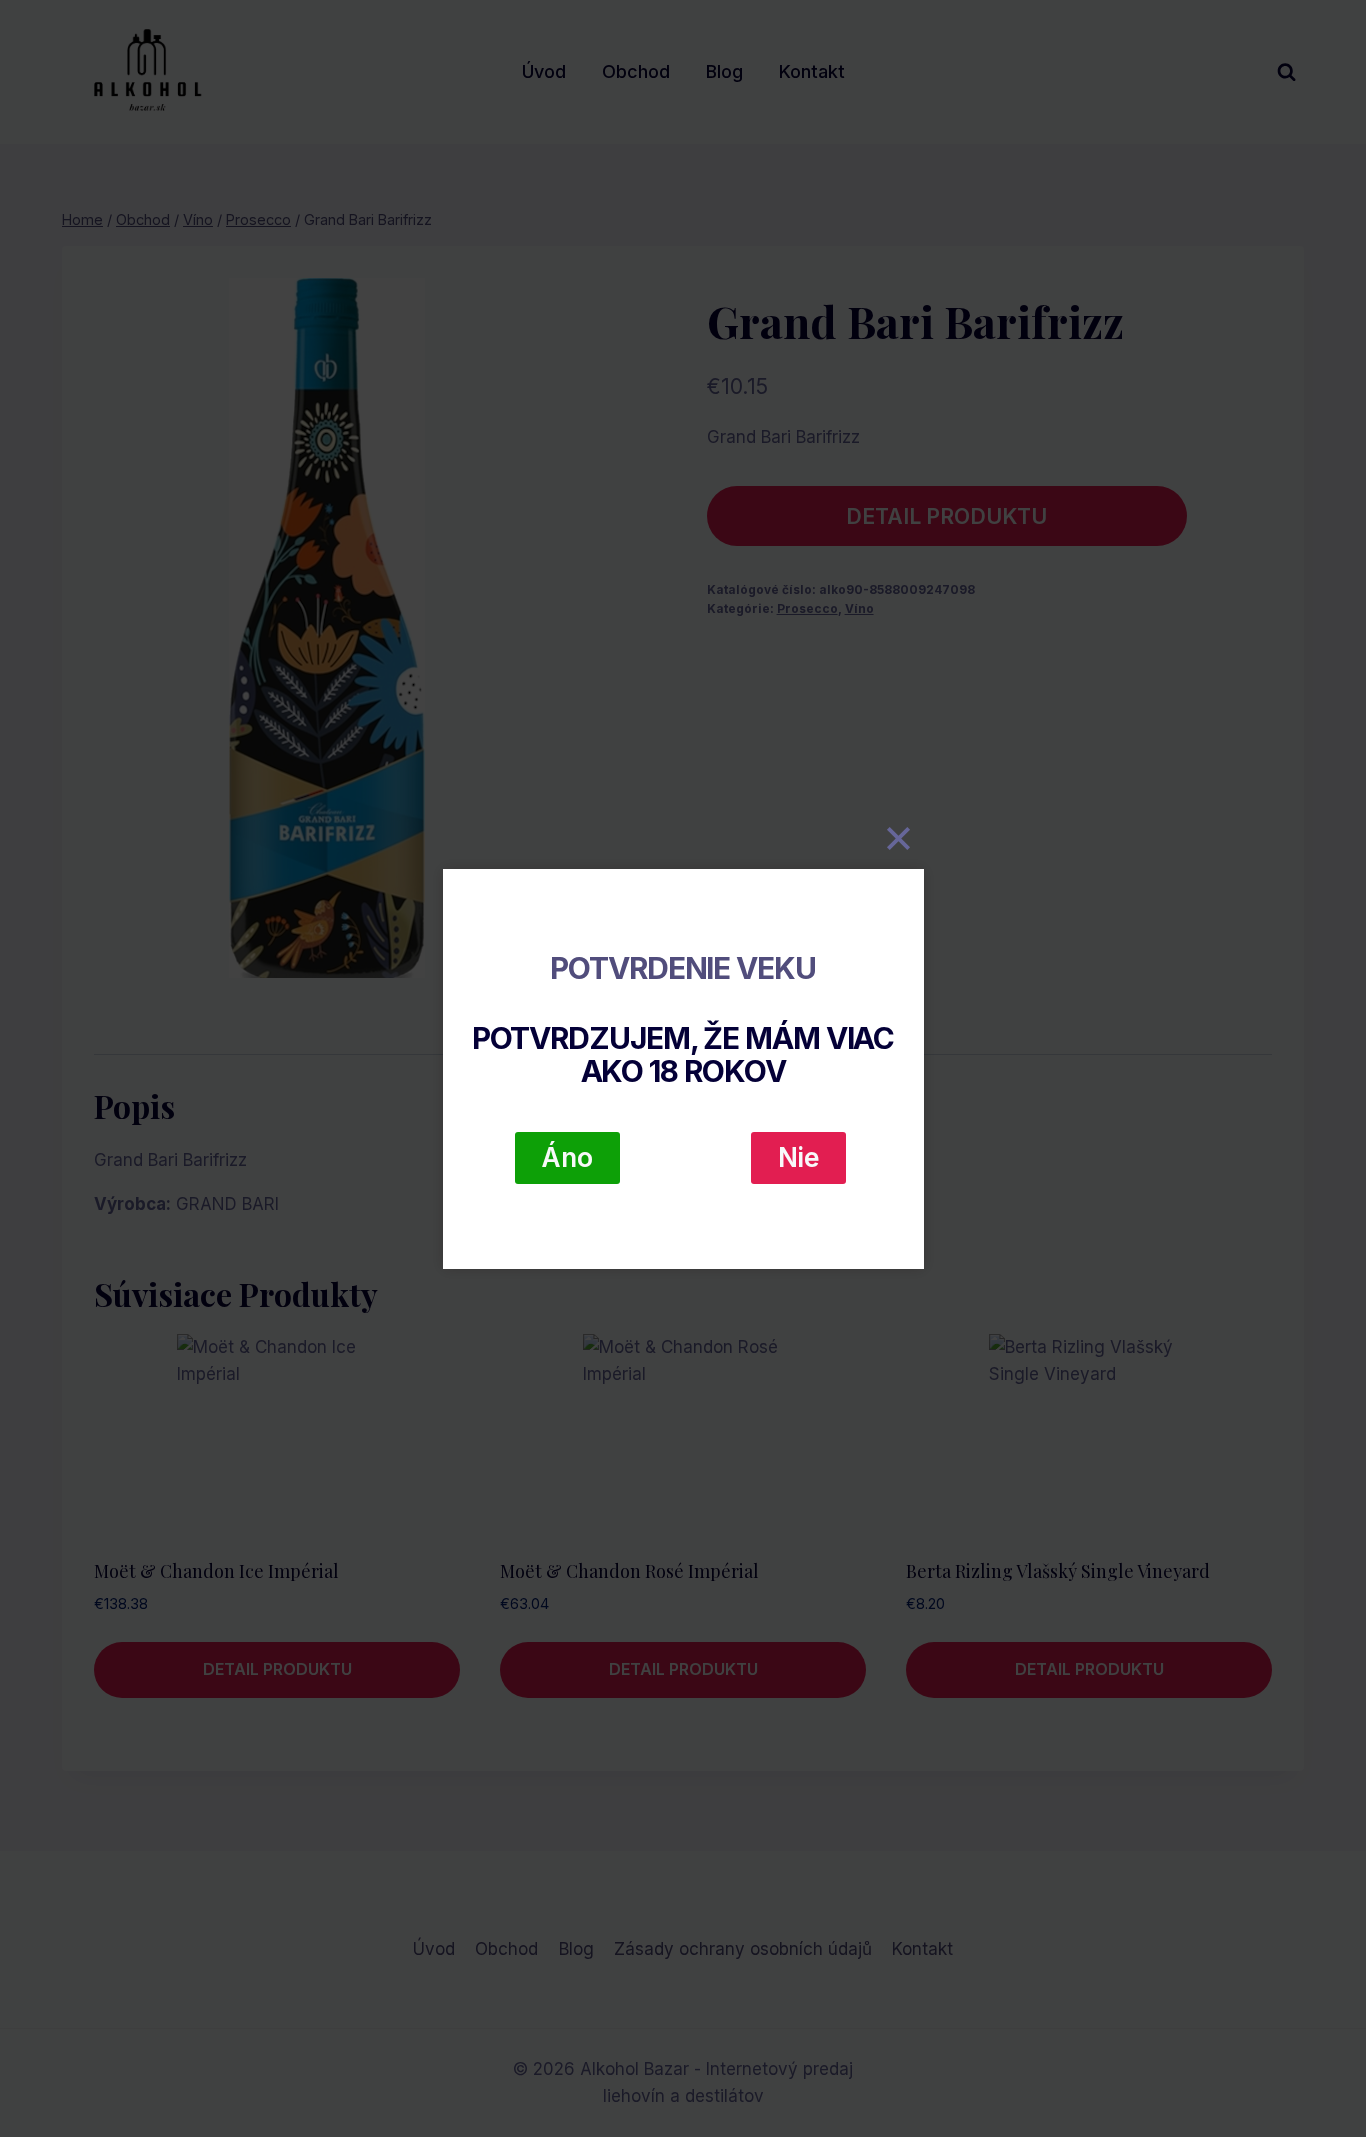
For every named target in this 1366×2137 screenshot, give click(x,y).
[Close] (899, 839)
